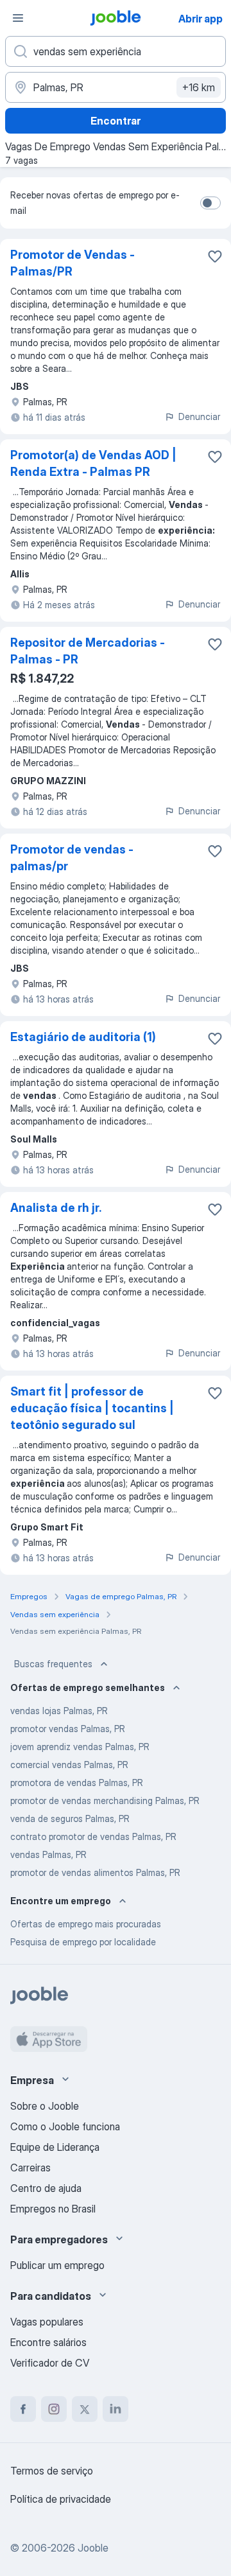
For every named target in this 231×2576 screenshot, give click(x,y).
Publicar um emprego (57, 2265)
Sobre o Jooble (45, 2106)
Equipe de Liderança (55, 2147)
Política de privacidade (61, 2499)
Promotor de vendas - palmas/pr (72, 858)
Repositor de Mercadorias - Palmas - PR (88, 651)
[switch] (210, 203)
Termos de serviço (52, 2471)
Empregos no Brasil (53, 2209)
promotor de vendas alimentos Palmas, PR (95, 1872)
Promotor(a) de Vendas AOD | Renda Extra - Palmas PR (93, 463)
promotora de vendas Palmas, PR (77, 1783)
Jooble (93, 2548)
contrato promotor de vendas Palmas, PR (93, 1836)
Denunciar (199, 416)
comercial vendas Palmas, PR (69, 1765)
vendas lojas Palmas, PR (59, 1711)
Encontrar (116, 121)
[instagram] (54, 2409)
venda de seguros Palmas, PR (70, 1818)
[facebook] (23, 2409)
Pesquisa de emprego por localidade (83, 1942)
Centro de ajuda (46, 2188)
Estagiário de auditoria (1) (83, 1037)
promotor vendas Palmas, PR (68, 1729)
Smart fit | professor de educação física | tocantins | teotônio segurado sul (92, 1408)
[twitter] (85, 2409)
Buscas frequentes (53, 1664)
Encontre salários (48, 2342)
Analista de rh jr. (56, 1208)
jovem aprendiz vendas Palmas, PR (80, 1747)
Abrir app (201, 19)
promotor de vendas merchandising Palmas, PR (105, 1801)
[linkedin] (116, 2409)
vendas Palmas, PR (48, 1854)
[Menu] (18, 18)
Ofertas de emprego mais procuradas (86, 1924)
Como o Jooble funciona (65, 2126)
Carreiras (30, 2168)
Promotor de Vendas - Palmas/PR (73, 263)
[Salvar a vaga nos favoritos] (215, 256)
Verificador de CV (50, 2363)
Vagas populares (47, 2322)
